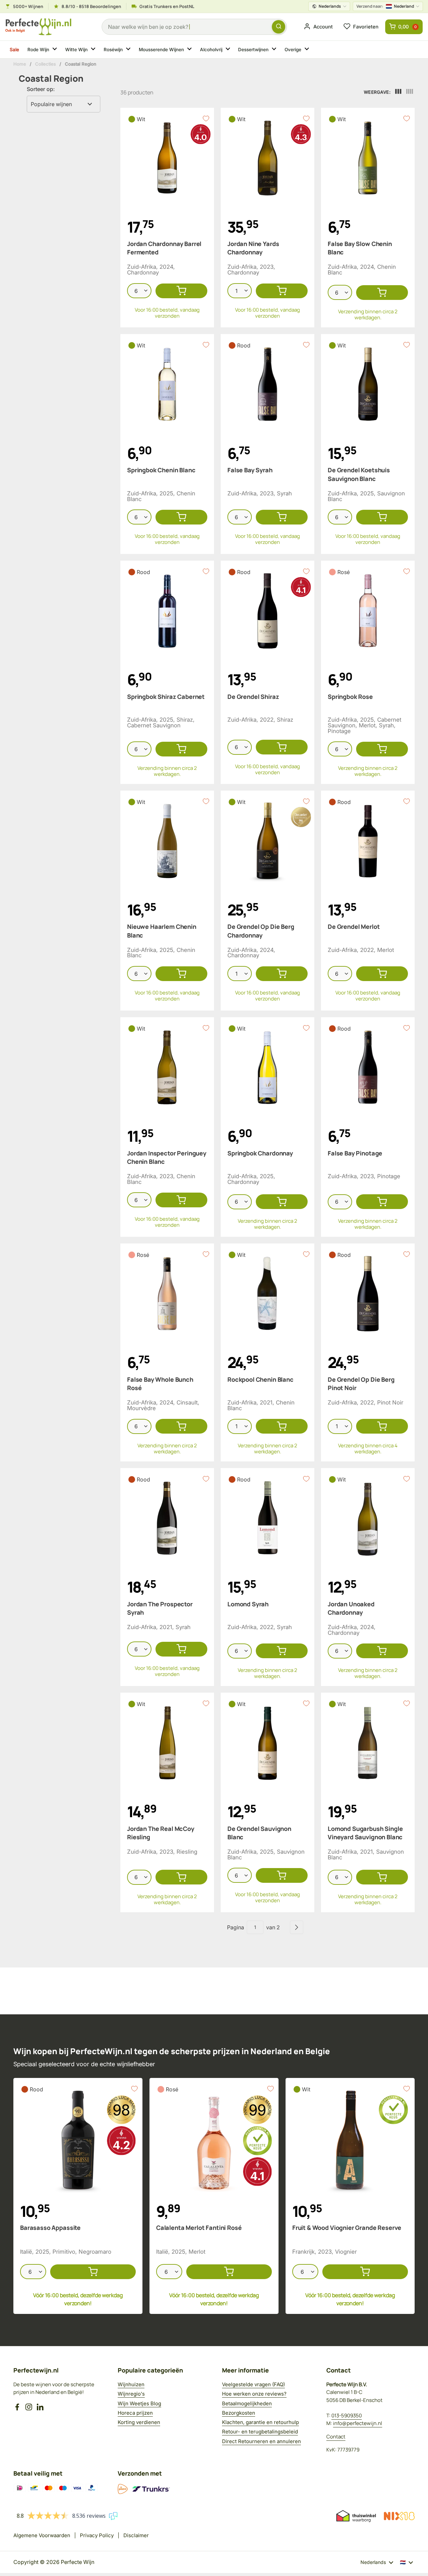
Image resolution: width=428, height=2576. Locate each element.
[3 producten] (398, 92)
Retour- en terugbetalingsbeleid (260, 2432)
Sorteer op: (41, 89)
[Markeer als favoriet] (206, 118)
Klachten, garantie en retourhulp (260, 2422)
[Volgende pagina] (297, 1927)
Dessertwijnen (254, 50)
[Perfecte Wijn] (38, 27)
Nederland (385, 6)
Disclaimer (136, 2535)
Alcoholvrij (211, 50)
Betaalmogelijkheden (247, 2403)
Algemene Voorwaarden (42, 2535)
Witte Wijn (77, 50)
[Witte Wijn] (94, 50)
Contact (336, 2437)
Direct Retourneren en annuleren (261, 2441)
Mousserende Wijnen (162, 50)
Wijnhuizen (131, 2384)
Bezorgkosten (239, 2413)
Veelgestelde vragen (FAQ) (253, 2384)
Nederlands (330, 6)
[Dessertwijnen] (275, 50)
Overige (293, 50)
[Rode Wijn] (56, 50)
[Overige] (308, 50)
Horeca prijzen (135, 2413)
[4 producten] (410, 92)
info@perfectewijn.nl (358, 2423)
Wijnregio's (131, 2394)
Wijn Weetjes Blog (139, 2403)
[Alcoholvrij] (229, 50)
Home (19, 64)
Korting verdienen (139, 2422)
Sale (15, 49)
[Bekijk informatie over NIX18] (399, 2516)
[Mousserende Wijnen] (191, 50)
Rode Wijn (39, 50)
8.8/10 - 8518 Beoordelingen (91, 6)
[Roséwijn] (129, 50)
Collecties (44, 64)
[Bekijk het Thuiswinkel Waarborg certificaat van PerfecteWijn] (356, 2516)
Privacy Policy (97, 2535)
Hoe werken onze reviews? (254, 2394)
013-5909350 (347, 2416)
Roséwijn (114, 50)
